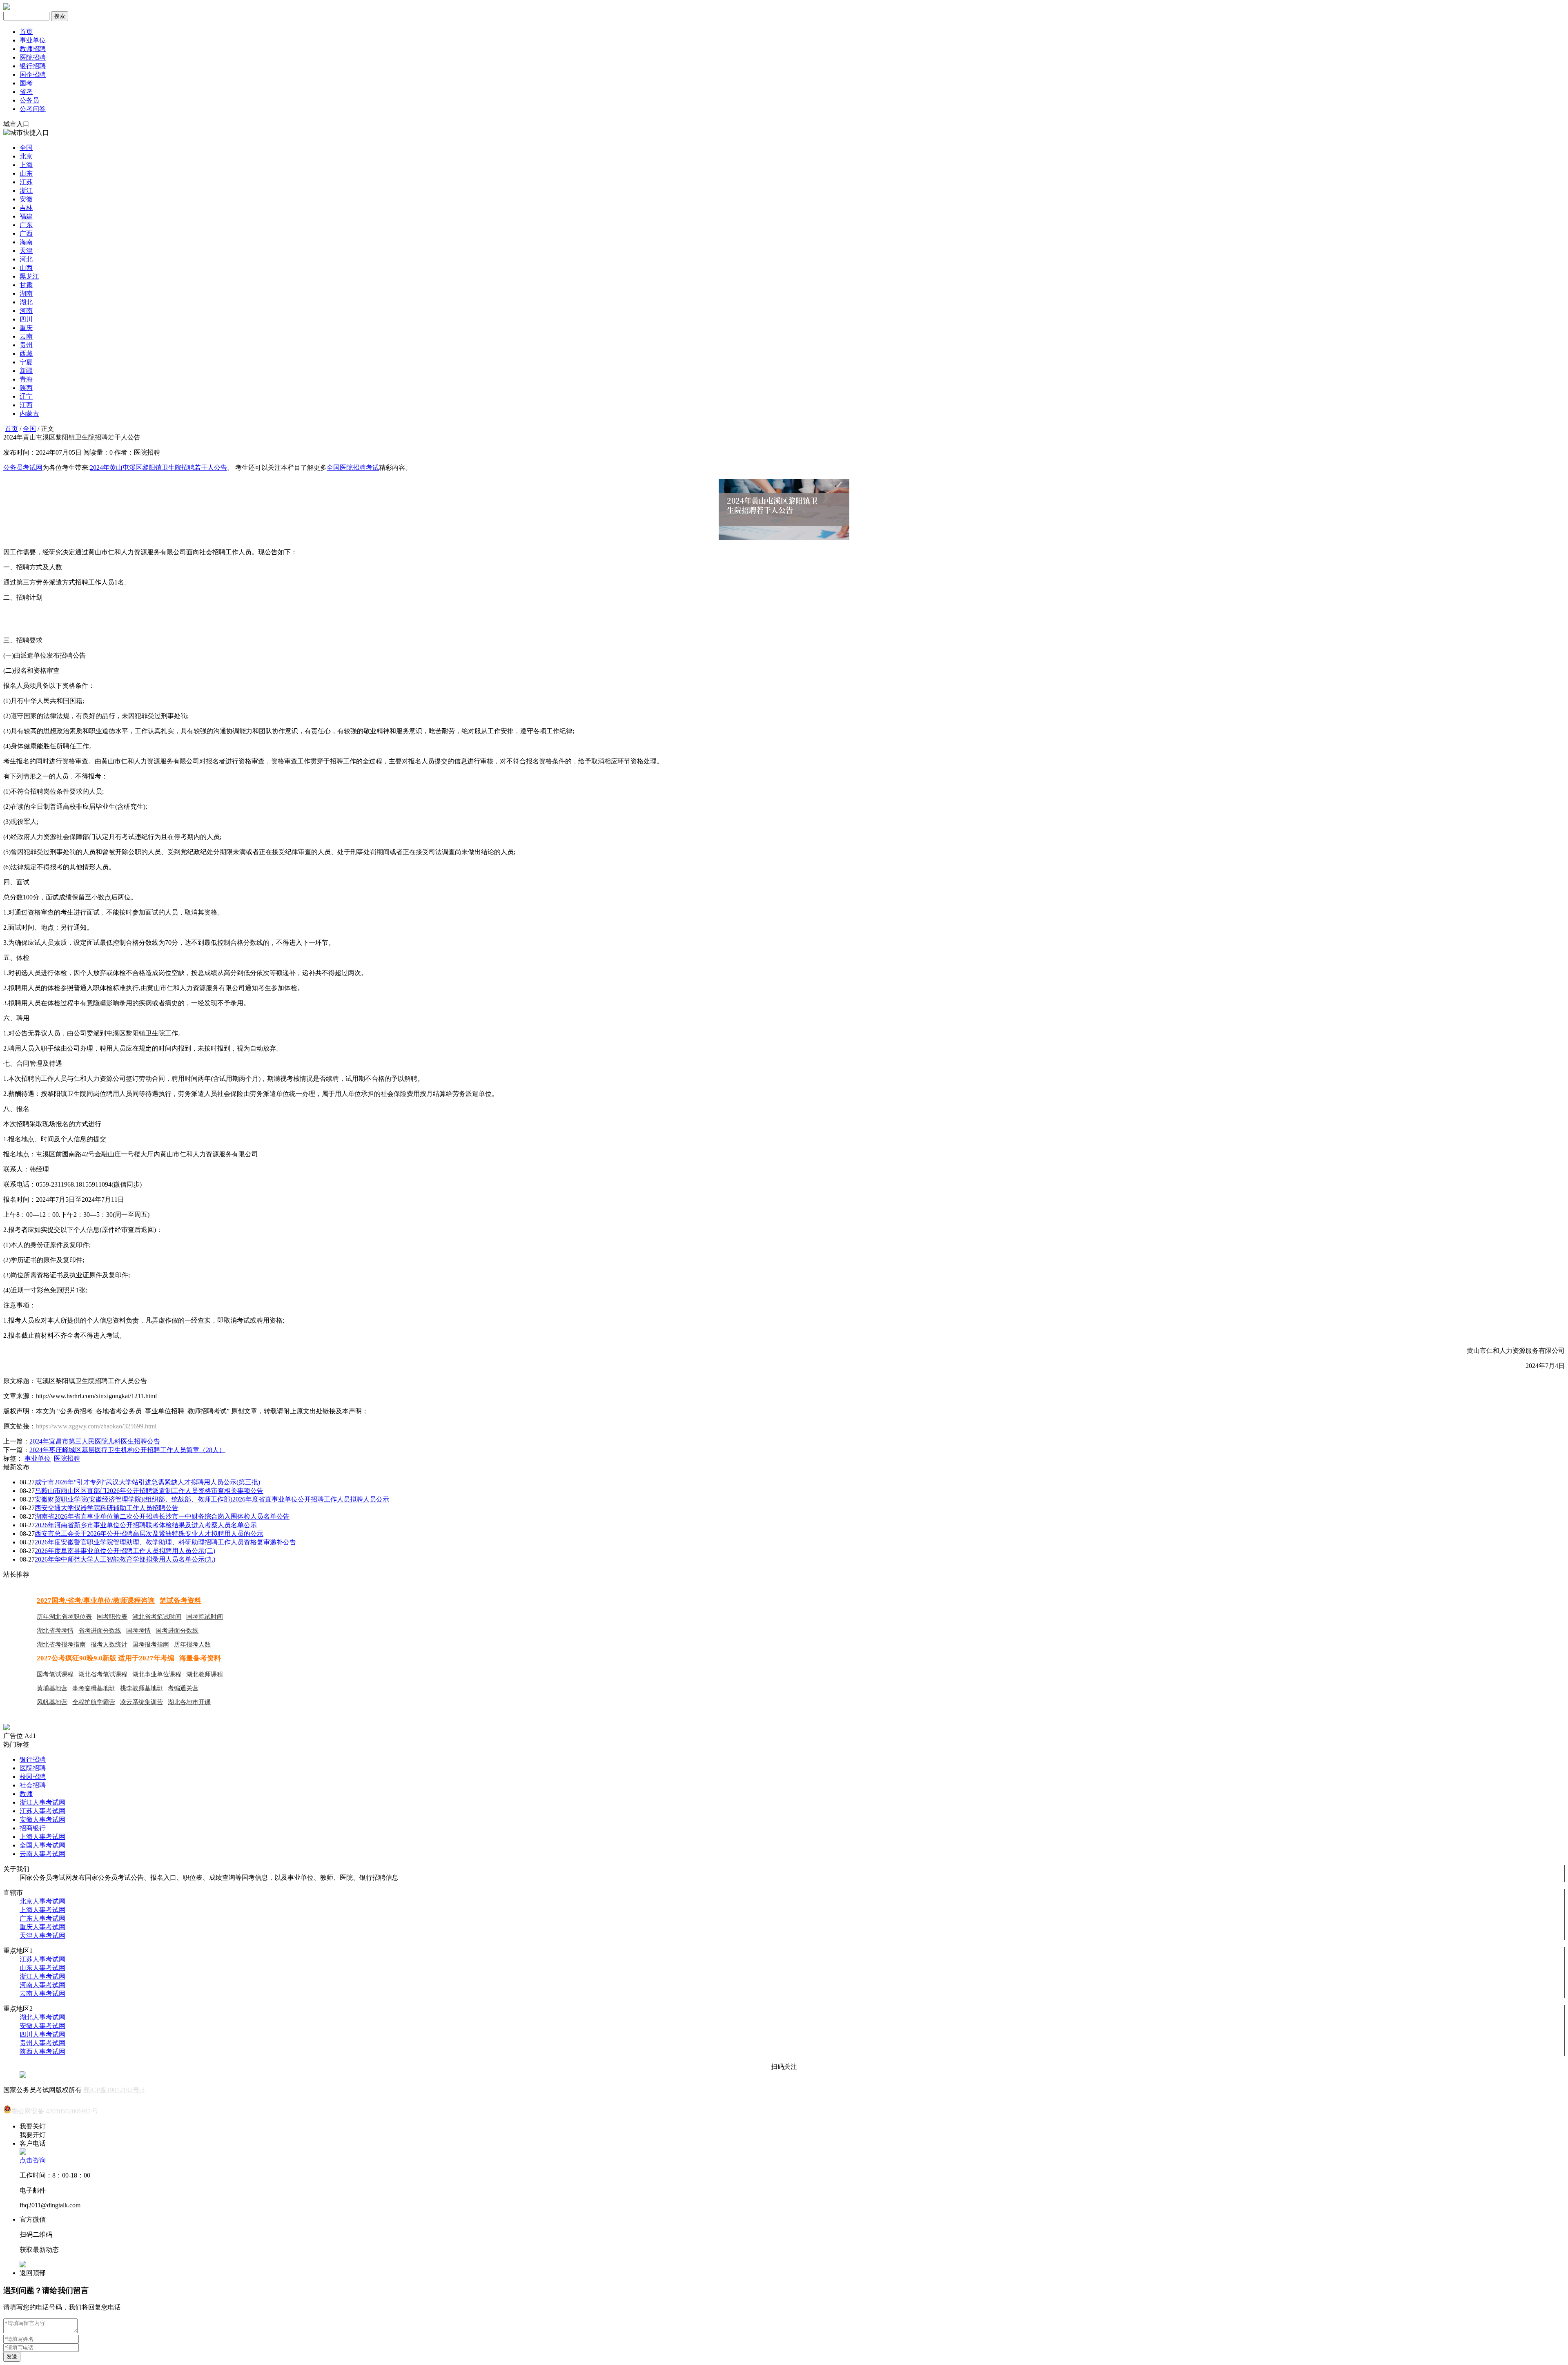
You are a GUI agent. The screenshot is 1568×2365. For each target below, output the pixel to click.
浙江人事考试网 (42, 1802)
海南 (26, 242)
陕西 (26, 388)
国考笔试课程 (55, 1674)
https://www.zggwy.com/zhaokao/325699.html (96, 1426)
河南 (26, 311)
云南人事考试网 (42, 1854)
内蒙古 (29, 414)
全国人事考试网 (42, 1845)
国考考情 (138, 1631)
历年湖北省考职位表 (64, 1617)
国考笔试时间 (205, 1617)
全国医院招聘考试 (353, 467)
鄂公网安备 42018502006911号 (55, 2111)
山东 (26, 173)
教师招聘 (33, 49)
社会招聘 (33, 1785)
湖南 (26, 293)
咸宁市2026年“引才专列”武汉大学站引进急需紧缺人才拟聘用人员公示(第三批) (147, 1482)
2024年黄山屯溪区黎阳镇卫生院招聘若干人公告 (158, 467)
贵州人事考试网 (42, 2043)
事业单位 (33, 40)
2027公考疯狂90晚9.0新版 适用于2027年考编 (106, 1658)
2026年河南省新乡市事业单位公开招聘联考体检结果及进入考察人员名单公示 (146, 1525)
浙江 (26, 191)
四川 (26, 319)
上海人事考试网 (42, 1837)
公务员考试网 (23, 467)
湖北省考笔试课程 (103, 1674)
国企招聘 (33, 75)
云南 (26, 336)
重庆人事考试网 (42, 1927)
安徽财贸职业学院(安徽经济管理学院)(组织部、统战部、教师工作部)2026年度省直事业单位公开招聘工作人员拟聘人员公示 (212, 1499)
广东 (26, 225)
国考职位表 (112, 1617)
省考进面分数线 (100, 1631)
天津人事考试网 (42, 1936)
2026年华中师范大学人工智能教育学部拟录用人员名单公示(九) (125, 1559)
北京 (26, 156)
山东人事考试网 (42, 1968)
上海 (26, 165)
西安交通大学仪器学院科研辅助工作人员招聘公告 (107, 1508)
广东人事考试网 (42, 1918)
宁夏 (26, 362)
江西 (26, 405)
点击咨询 (33, 2160)
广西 (26, 233)
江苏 (26, 182)
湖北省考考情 (55, 1631)
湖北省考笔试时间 (157, 1617)
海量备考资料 (200, 1658)
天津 (26, 251)
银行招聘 (33, 66)
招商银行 (33, 1828)
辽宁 (26, 396)
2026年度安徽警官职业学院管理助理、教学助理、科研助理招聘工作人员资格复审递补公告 (165, 1542)
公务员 (29, 100)
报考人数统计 (109, 1644)
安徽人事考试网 (42, 1819)
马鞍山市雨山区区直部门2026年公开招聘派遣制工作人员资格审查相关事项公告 (149, 1491)
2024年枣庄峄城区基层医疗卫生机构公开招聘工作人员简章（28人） (127, 1450)
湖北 (26, 302)
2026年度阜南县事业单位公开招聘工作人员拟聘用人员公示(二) (125, 1551)
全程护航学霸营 (94, 1702)
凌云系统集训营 (141, 1702)
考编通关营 (183, 1688)
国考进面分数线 (177, 1631)
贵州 (26, 345)
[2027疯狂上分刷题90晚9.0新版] (7, 1728)
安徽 (26, 199)
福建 (26, 216)
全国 (26, 148)
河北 (26, 259)
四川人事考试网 (42, 2034)
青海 (26, 379)
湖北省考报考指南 (61, 1644)
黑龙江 (29, 276)
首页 (26, 32)
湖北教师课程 (205, 1674)
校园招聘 (33, 1777)
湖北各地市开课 (189, 1702)
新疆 (26, 371)
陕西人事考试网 (42, 2052)
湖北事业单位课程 (157, 1674)
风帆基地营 (52, 1702)
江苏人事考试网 (42, 1811)
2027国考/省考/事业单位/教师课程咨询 (96, 1601)
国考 (26, 83)
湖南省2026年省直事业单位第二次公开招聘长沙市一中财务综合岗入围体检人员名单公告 (162, 1516)
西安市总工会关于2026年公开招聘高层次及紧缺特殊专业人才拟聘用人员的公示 (149, 1534)
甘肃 (26, 285)
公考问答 (33, 109)
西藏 (26, 354)
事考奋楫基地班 (94, 1688)
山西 (26, 268)
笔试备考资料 (180, 1601)
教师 (26, 1794)
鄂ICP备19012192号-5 (114, 2090)
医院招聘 (33, 57)
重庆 (26, 328)
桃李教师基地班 (141, 1688)
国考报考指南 (151, 1644)
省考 (26, 92)
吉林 (26, 208)
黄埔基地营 (52, 1688)
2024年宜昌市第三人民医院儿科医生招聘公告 (95, 1441)
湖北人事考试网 (42, 2017)
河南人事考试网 (42, 1985)
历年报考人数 (192, 1644)
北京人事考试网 (42, 1901)
